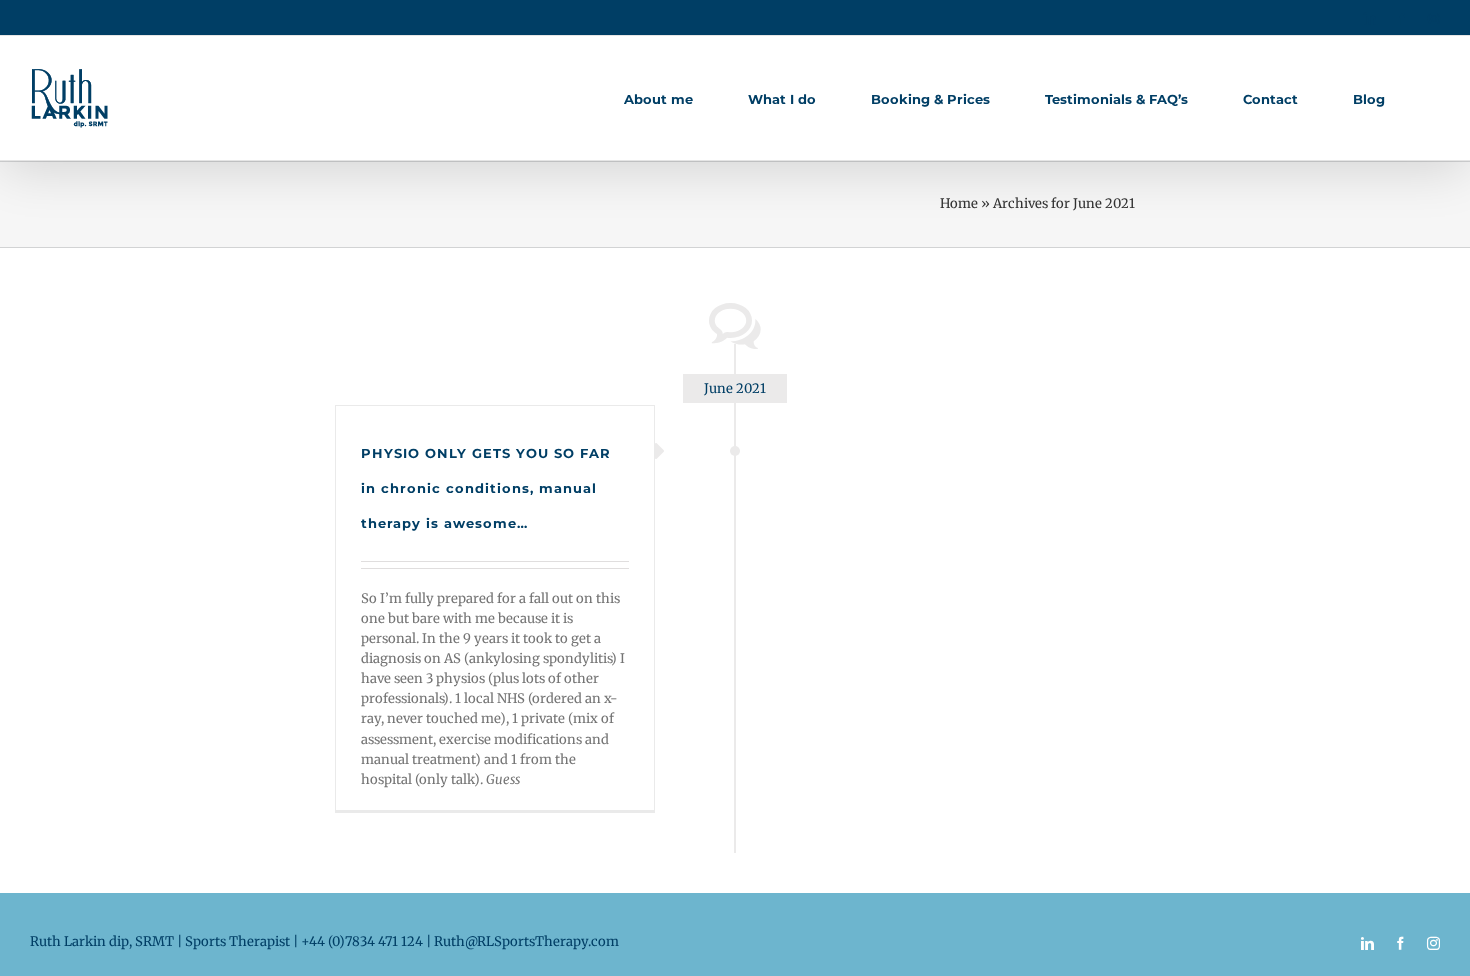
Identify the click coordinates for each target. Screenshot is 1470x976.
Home (959, 203)
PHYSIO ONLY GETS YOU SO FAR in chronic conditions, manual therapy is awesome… (486, 488)
